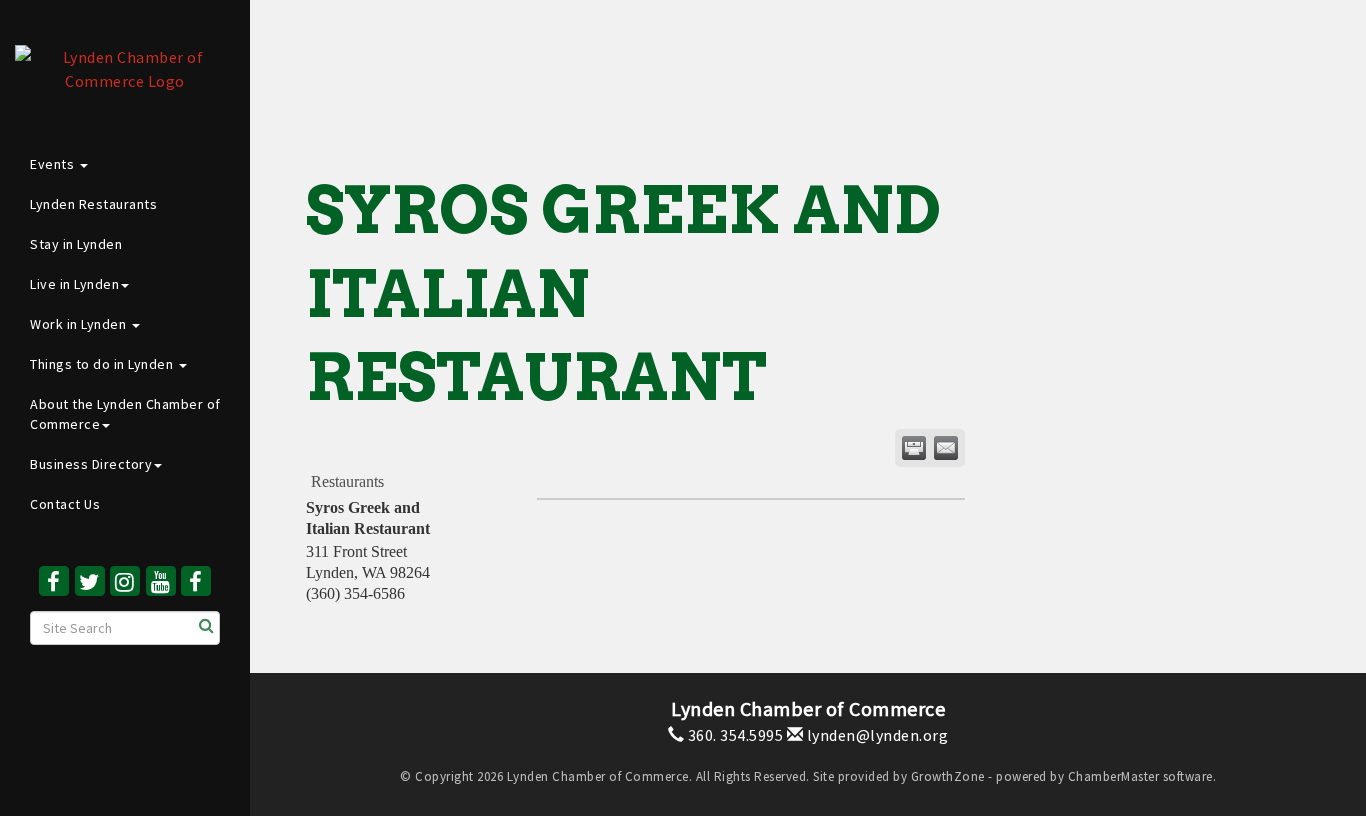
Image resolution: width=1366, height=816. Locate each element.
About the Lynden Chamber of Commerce (125, 414)
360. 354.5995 (733, 735)
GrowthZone (948, 776)
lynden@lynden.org (875, 735)
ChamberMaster (1114, 776)
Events (54, 164)
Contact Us (65, 504)
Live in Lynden (74, 284)
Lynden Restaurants (93, 204)
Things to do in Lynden (103, 364)
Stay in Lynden (76, 244)
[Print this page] (914, 448)
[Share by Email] (946, 448)
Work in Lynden (80, 324)
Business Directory (91, 464)
